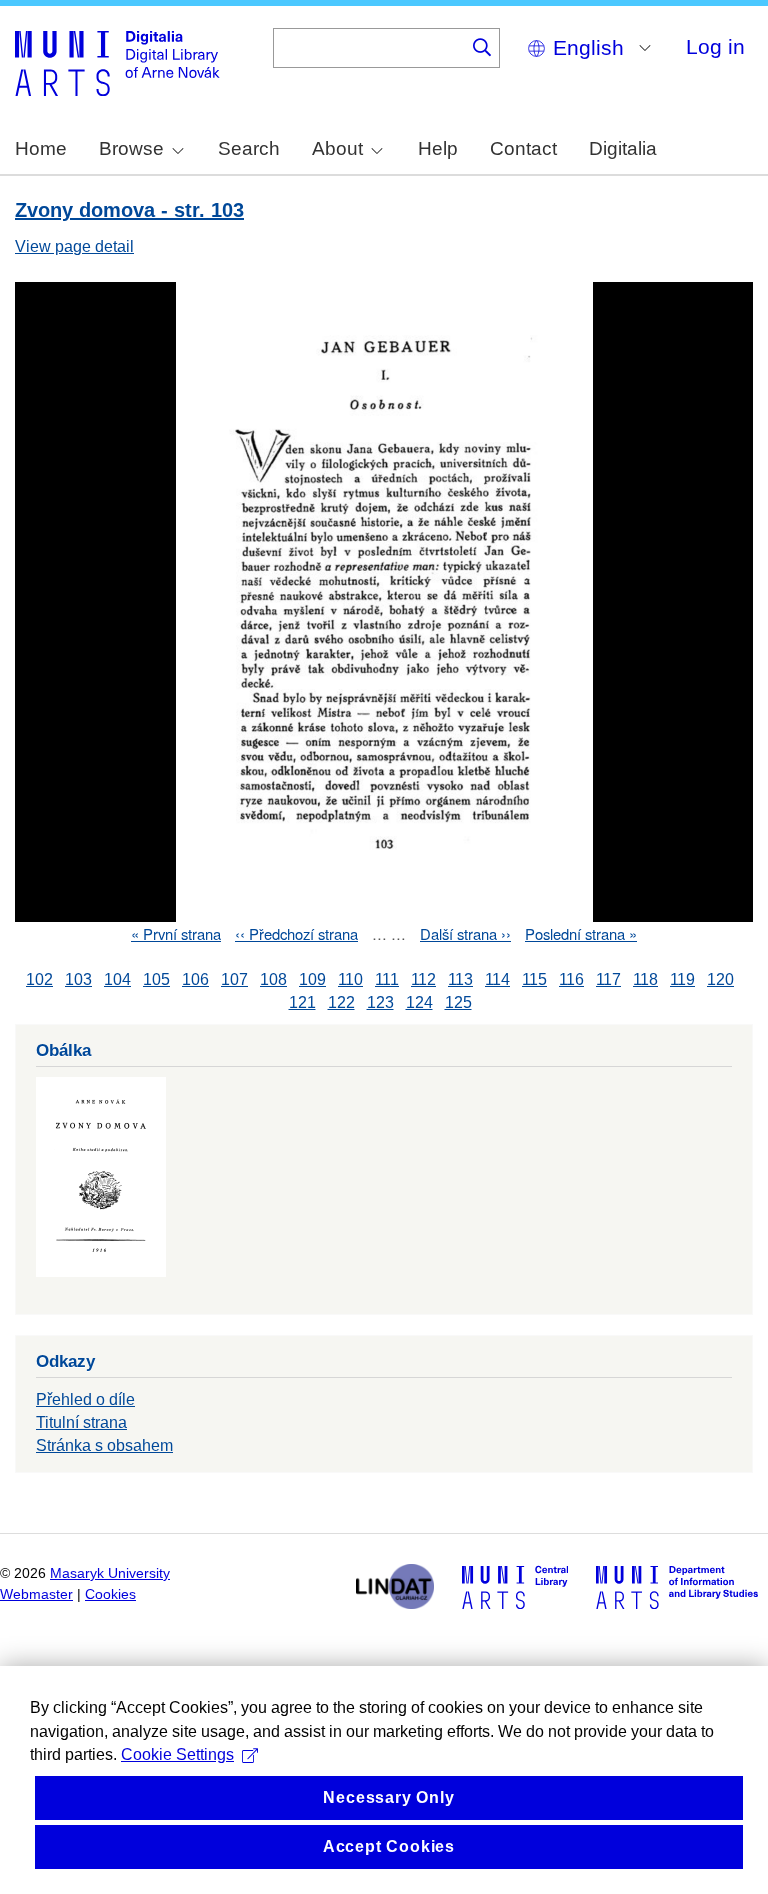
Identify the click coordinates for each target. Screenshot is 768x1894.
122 (341, 1002)
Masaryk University (110, 1573)
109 (312, 979)
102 (39, 979)
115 (534, 979)
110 (350, 979)
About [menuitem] (337, 148)
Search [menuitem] (249, 148)
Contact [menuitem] (523, 148)
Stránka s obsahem (104, 1445)
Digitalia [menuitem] (623, 148)
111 (387, 979)
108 (273, 979)
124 (419, 1002)
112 (423, 979)
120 (720, 979)
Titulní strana (81, 1422)
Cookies (110, 1594)
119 (682, 979)
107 (234, 979)
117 (608, 979)
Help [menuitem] (438, 148)
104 (117, 979)
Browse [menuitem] (131, 148)
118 (645, 979)
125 (458, 1002)
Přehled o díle (85, 1399)
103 (78, 979)
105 (156, 979)
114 (497, 979)
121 (302, 1002)
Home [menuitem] (41, 148)
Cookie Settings (177, 1754)
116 (571, 979)
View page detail (74, 246)
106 (195, 979)
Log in (715, 46)
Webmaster (36, 1594)
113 (460, 979)
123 (380, 1002)
